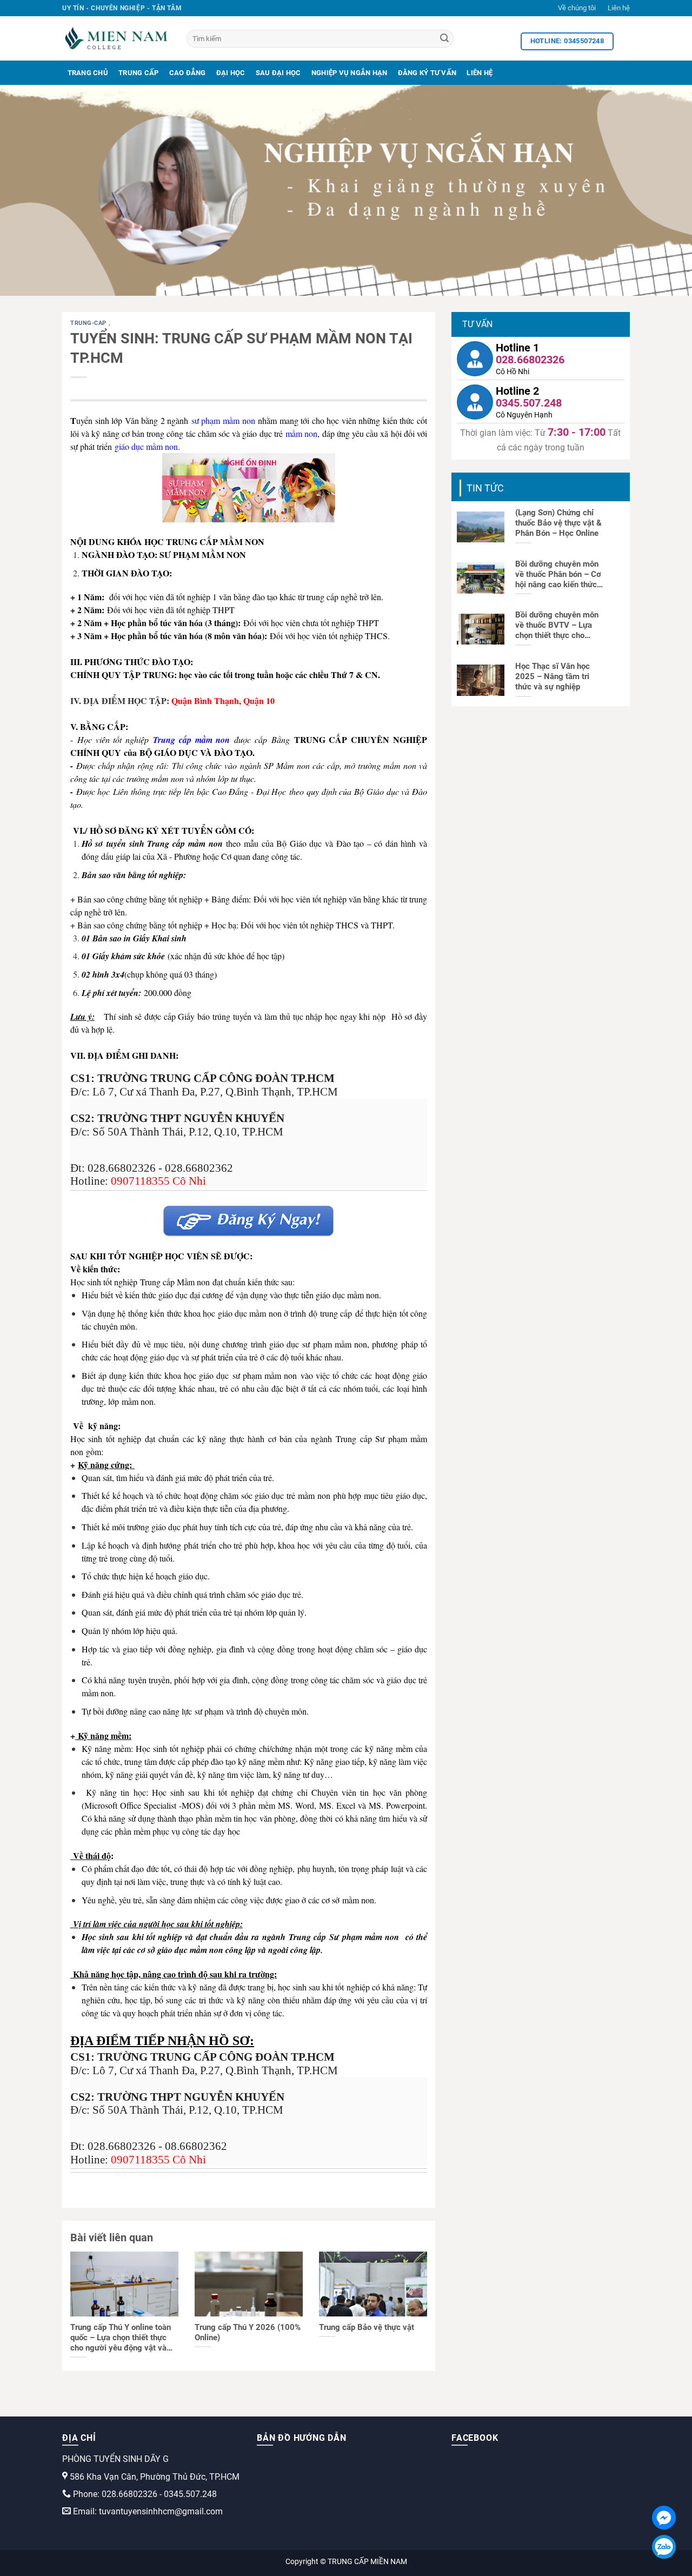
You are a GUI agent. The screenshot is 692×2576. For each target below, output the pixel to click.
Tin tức (485, 488)
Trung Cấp (138, 73)
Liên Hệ (480, 73)
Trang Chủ (88, 73)
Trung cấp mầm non (191, 740)
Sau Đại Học (278, 73)
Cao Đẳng (188, 73)
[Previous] (28, 190)
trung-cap (89, 323)
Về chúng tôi (577, 8)
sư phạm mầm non (223, 420)
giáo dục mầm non (146, 446)
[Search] (444, 39)
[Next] (664, 190)
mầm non (301, 433)
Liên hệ (619, 8)
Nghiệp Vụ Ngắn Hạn (350, 73)
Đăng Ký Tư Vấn (427, 73)
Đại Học (231, 73)
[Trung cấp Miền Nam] (116, 38)
